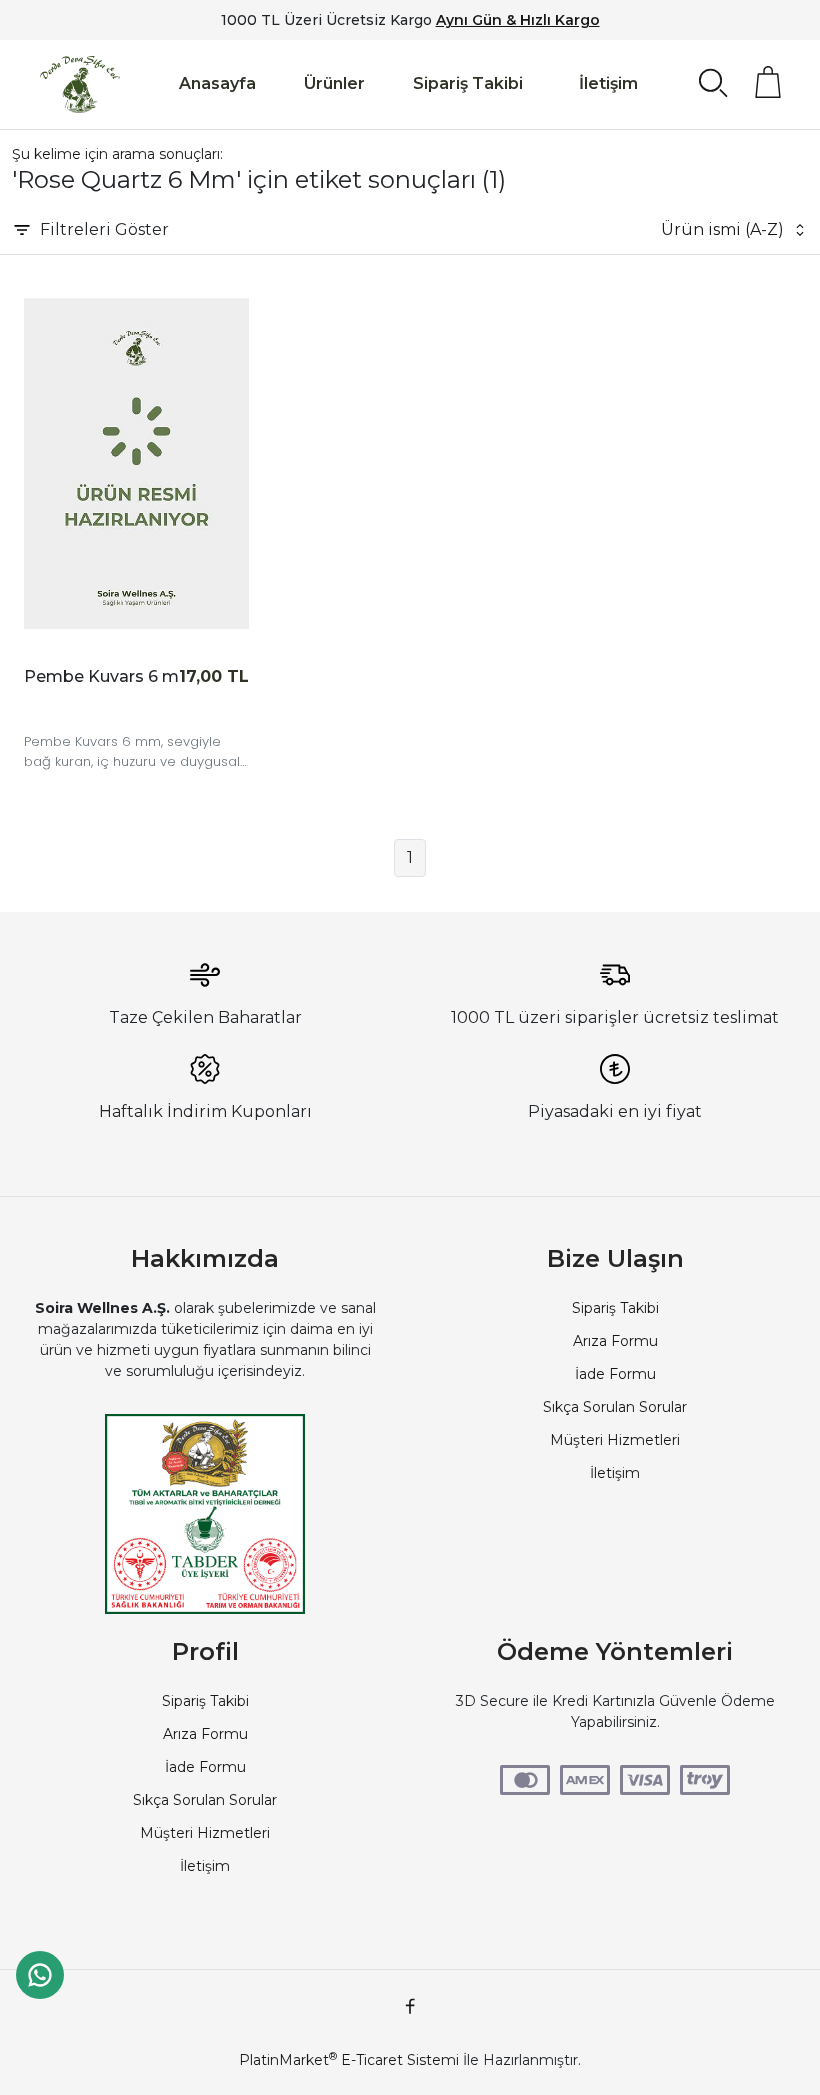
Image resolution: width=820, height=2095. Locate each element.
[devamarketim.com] (80, 84)
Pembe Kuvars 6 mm (110, 676)
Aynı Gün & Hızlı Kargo (518, 20)
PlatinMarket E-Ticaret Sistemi (349, 2060)
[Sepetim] (768, 82)
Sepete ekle (68, 708)
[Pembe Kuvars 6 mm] (136, 464)
